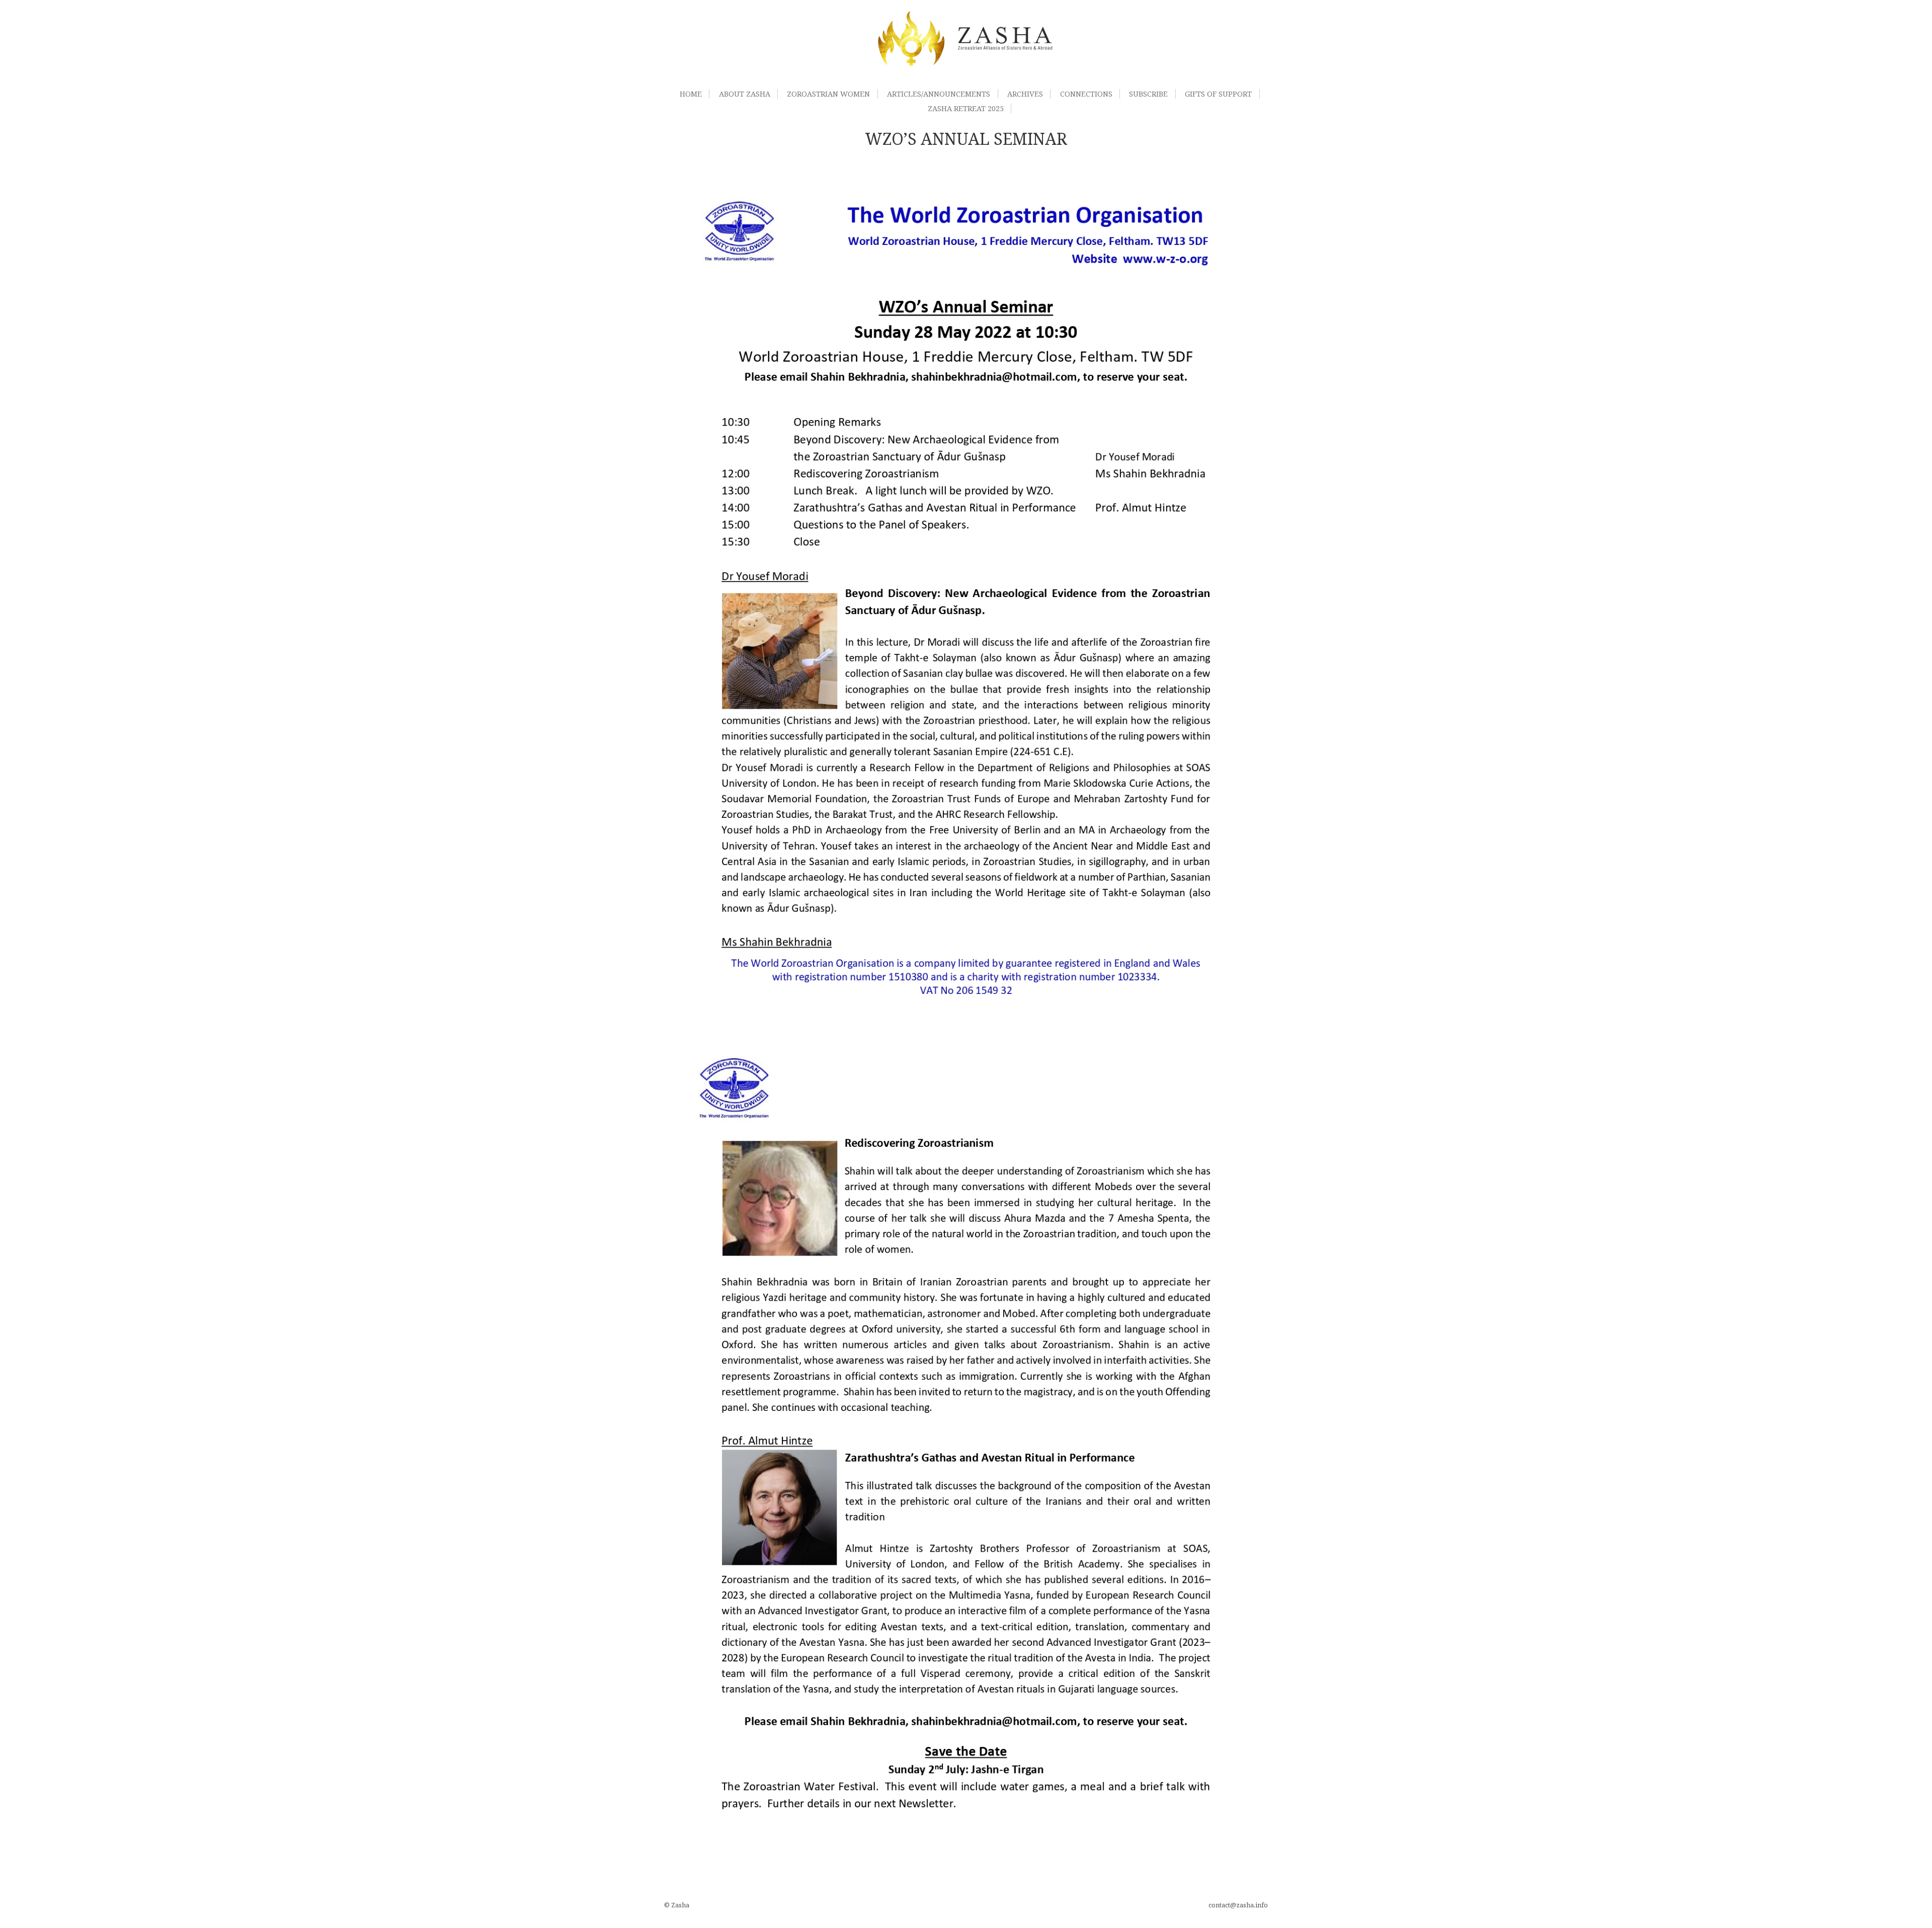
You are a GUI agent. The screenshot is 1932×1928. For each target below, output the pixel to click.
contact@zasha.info (1238, 1905)
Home (691, 94)
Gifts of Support (1218, 94)
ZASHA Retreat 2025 (966, 108)
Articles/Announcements (939, 94)
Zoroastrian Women (828, 94)
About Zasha (745, 94)
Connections (1086, 94)
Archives (1025, 94)
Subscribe (1148, 94)
